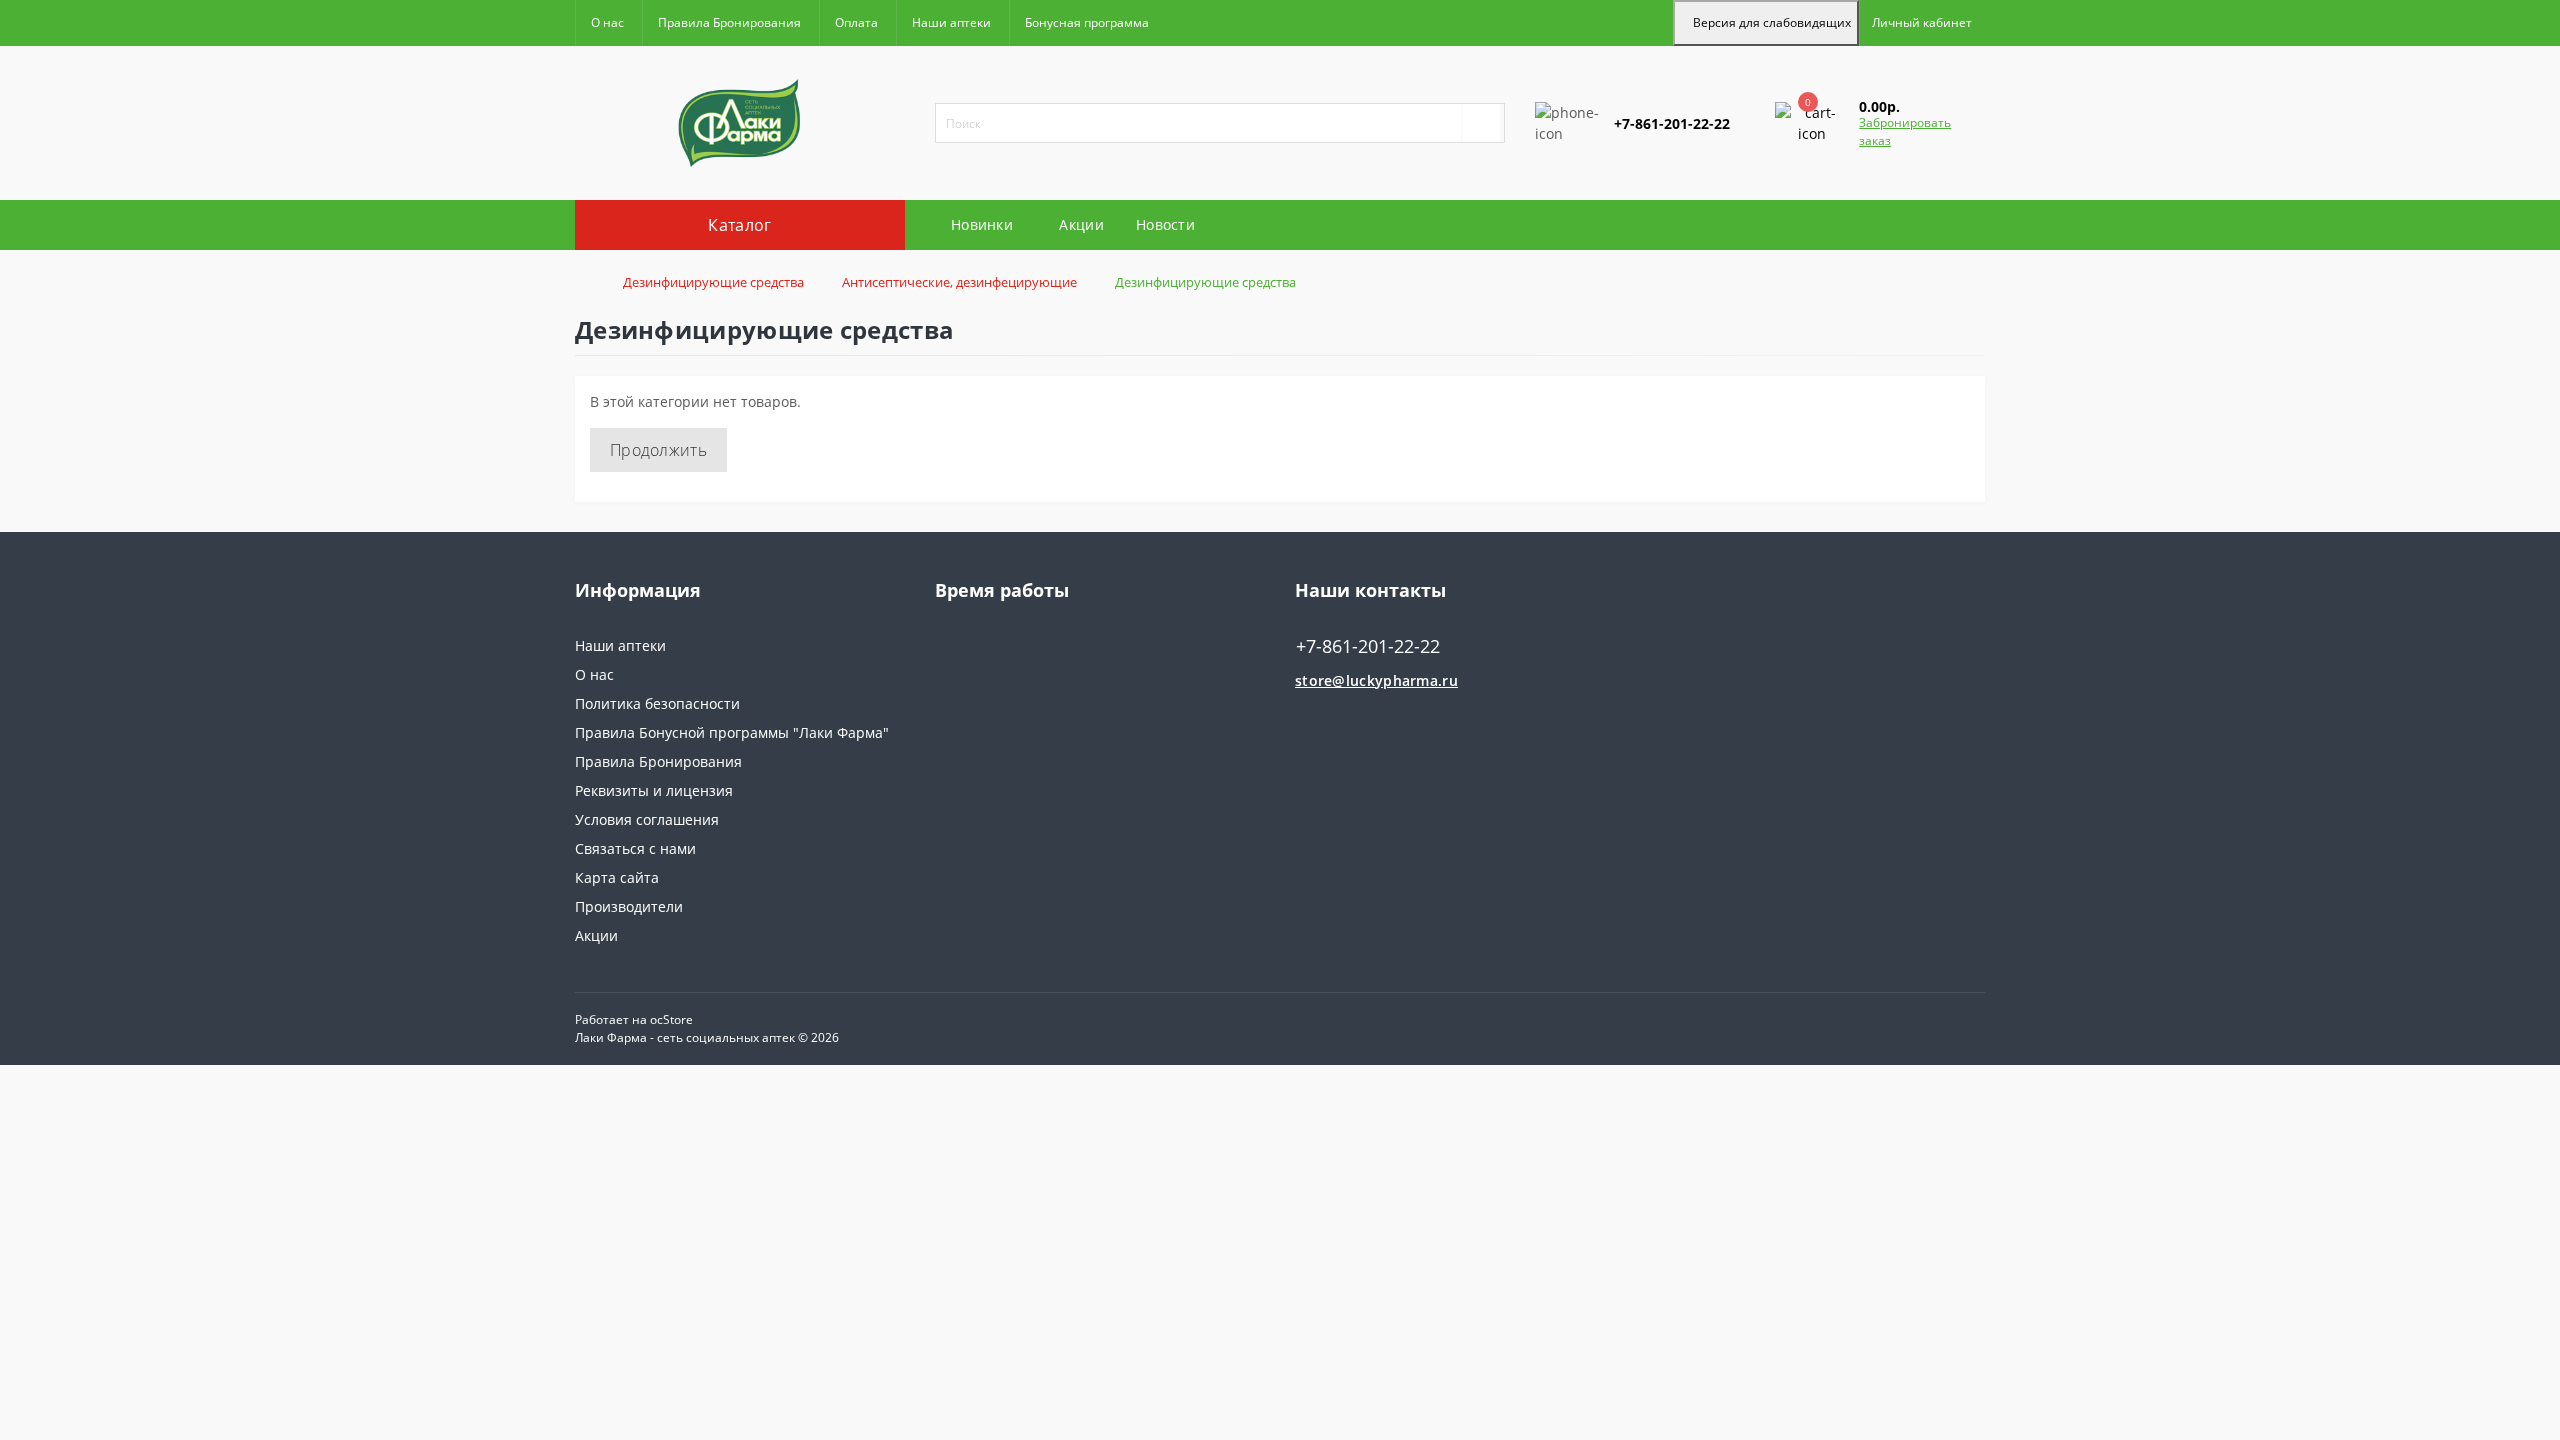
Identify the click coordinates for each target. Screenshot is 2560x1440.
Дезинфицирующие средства (713, 282)
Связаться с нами (635, 848)
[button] (1922, 23)
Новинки (982, 224)
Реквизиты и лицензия (654, 790)
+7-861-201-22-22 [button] (1368, 646)
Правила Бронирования (729, 22)
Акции (1081, 224)
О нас (607, 22)
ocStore (671, 1019)
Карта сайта (617, 877)
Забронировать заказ (1905, 131)
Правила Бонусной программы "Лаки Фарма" (732, 732)
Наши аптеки (951, 22)
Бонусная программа (1087, 22)
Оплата (856, 22)
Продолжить (658, 450)
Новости (1165, 224)
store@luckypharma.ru (1376, 680)
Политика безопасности (657, 703)
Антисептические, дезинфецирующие (959, 282)
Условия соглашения (647, 819)
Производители (629, 906)
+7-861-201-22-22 (1593, 183)
